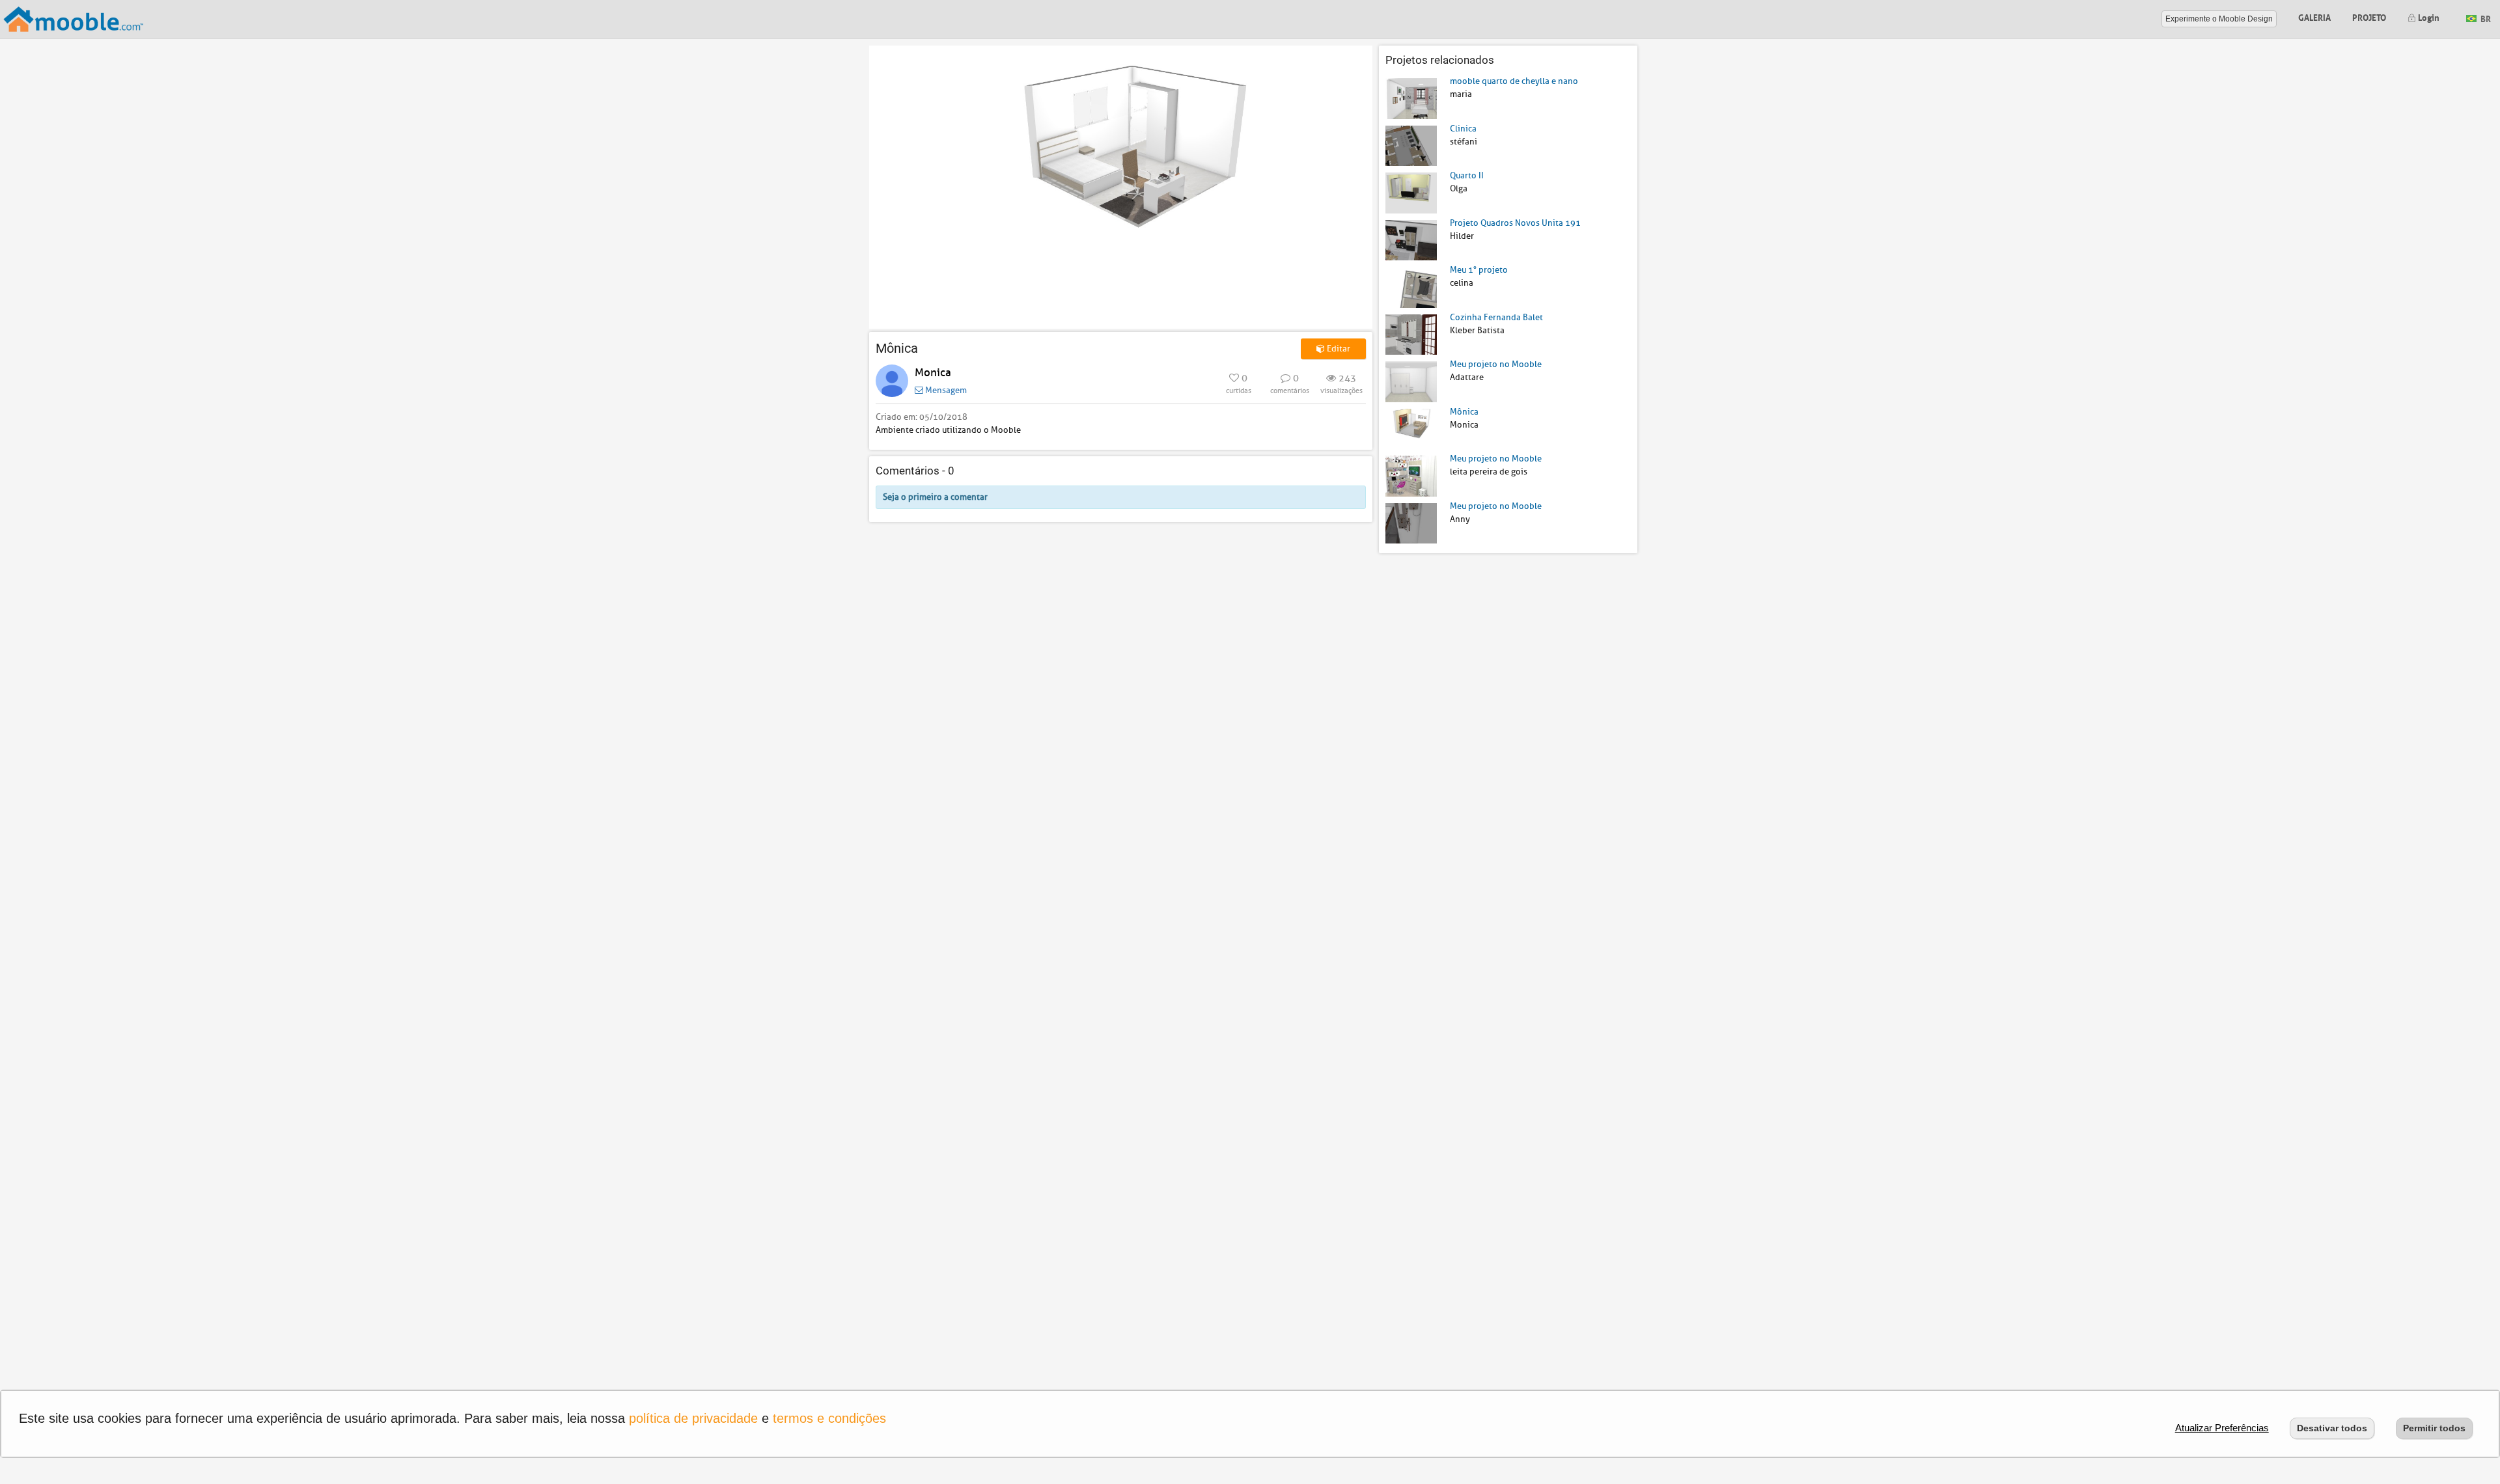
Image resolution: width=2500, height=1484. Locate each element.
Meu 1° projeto (1479, 270)
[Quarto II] (1411, 192)
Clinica (1463, 129)
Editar (1338, 349)
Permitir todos (2434, 1428)
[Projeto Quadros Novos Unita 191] (1411, 239)
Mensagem (945, 390)
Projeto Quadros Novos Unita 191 (1515, 223)
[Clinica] (1411, 145)
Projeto (2369, 17)
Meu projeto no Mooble (1496, 364)
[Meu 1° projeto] (1411, 287)
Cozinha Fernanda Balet (1496, 317)
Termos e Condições (829, 1418)
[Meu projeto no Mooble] (1411, 381)
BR (2485, 18)
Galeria (2314, 17)
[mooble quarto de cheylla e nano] (1411, 98)
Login (2428, 17)
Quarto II (1467, 175)
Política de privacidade (693, 1418)
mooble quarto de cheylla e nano (1514, 81)
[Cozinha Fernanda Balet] (1411, 334)
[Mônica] (1411, 428)
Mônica (1464, 412)
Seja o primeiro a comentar (935, 497)
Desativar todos (2332, 1428)
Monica (933, 373)
